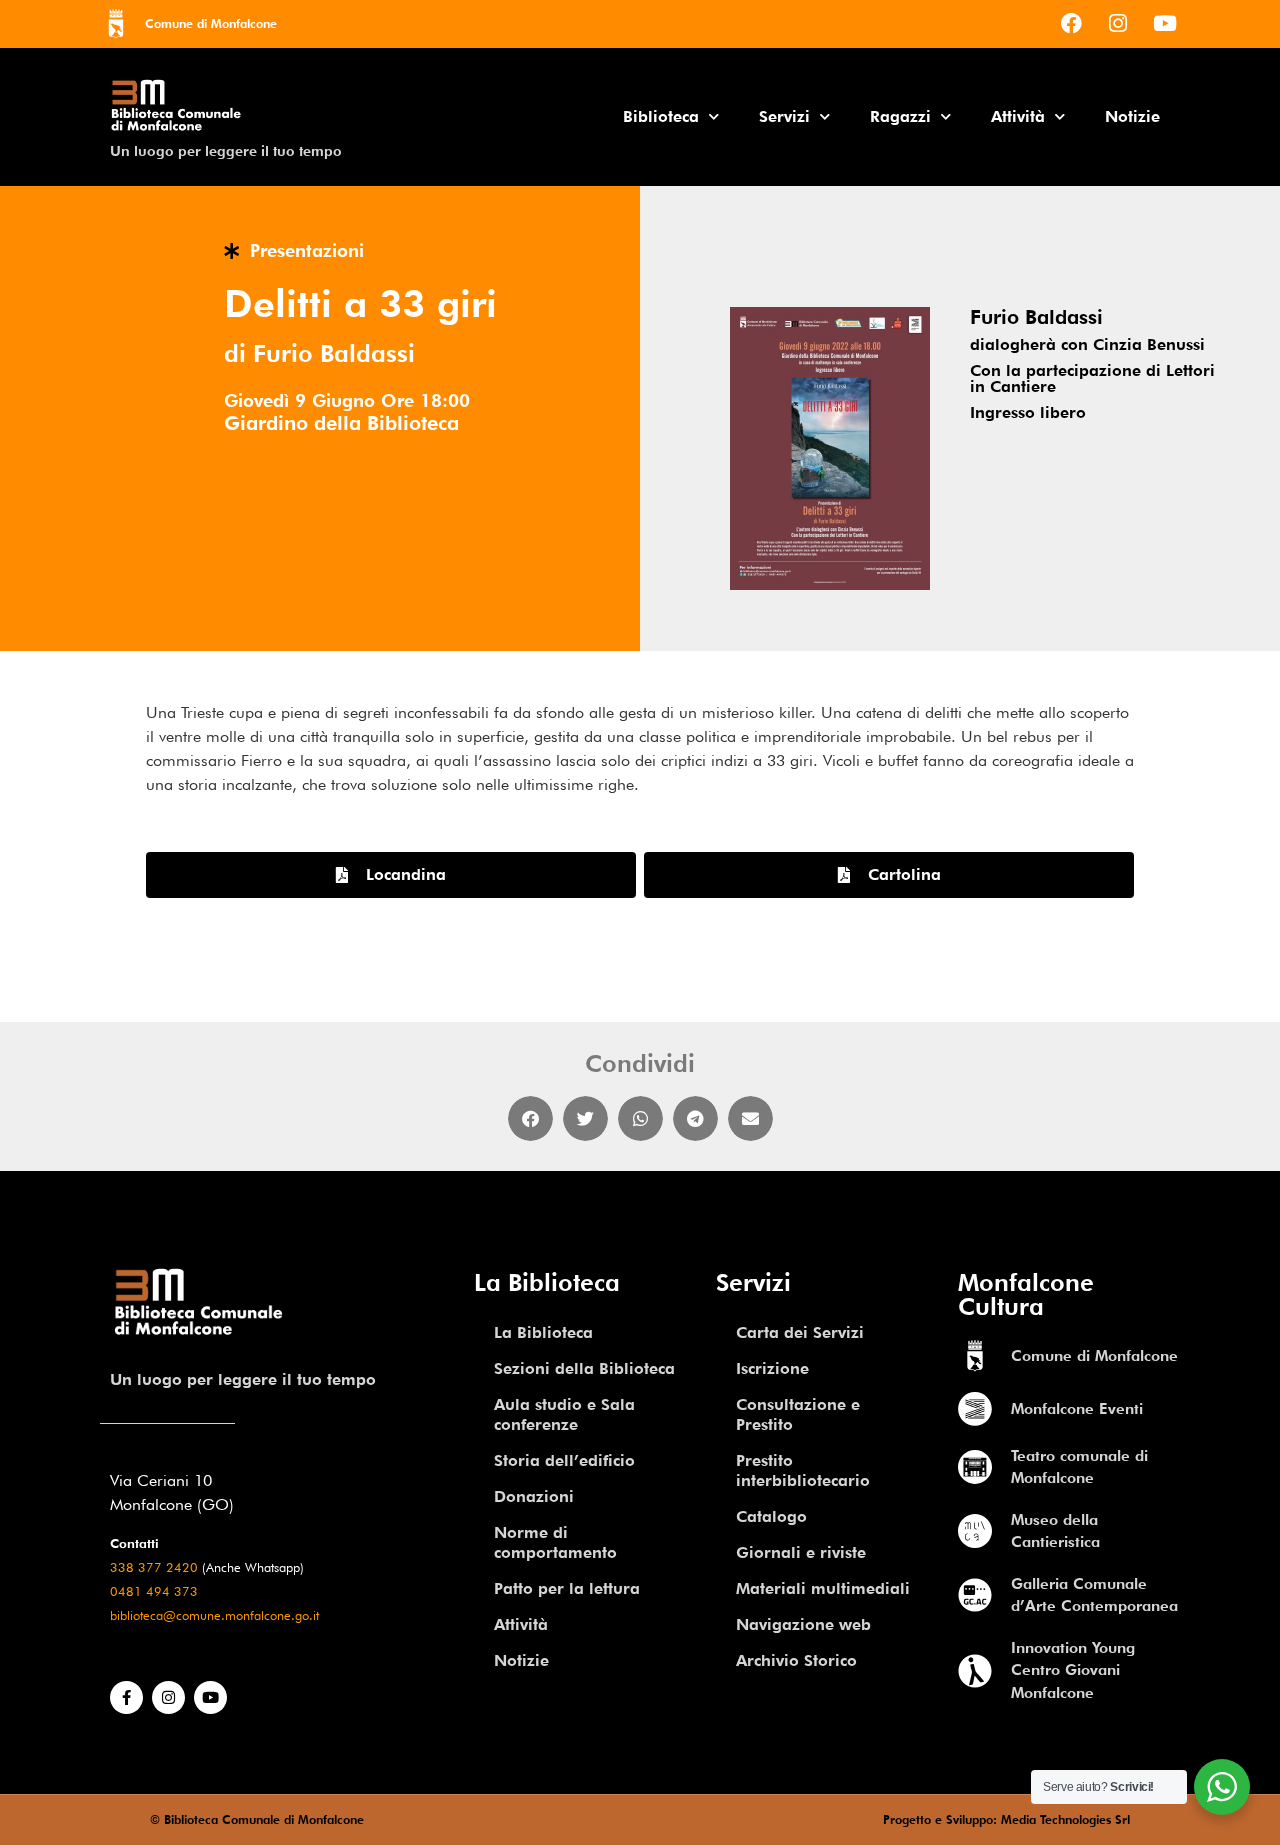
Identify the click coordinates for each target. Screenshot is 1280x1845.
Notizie (1132, 116)
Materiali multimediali (823, 1588)
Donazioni (534, 1496)
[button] (530, 1118)
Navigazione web (803, 1624)
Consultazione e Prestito (798, 1414)
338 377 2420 (154, 1567)
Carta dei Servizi (800, 1332)
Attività (1018, 116)
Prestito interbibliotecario (803, 1470)
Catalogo (771, 1516)
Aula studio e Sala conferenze (564, 1414)
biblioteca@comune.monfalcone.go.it (214, 1615)
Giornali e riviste (801, 1552)
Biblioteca (661, 116)
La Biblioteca (543, 1332)
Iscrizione (772, 1368)
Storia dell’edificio (564, 1460)
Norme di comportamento (555, 1542)
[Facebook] (1071, 23)
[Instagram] (1118, 23)
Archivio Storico (796, 1660)
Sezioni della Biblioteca (584, 1368)
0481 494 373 (154, 1591)
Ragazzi (900, 116)
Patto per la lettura (567, 1588)
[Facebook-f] (126, 1697)
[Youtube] (1165, 23)
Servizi (784, 116)
